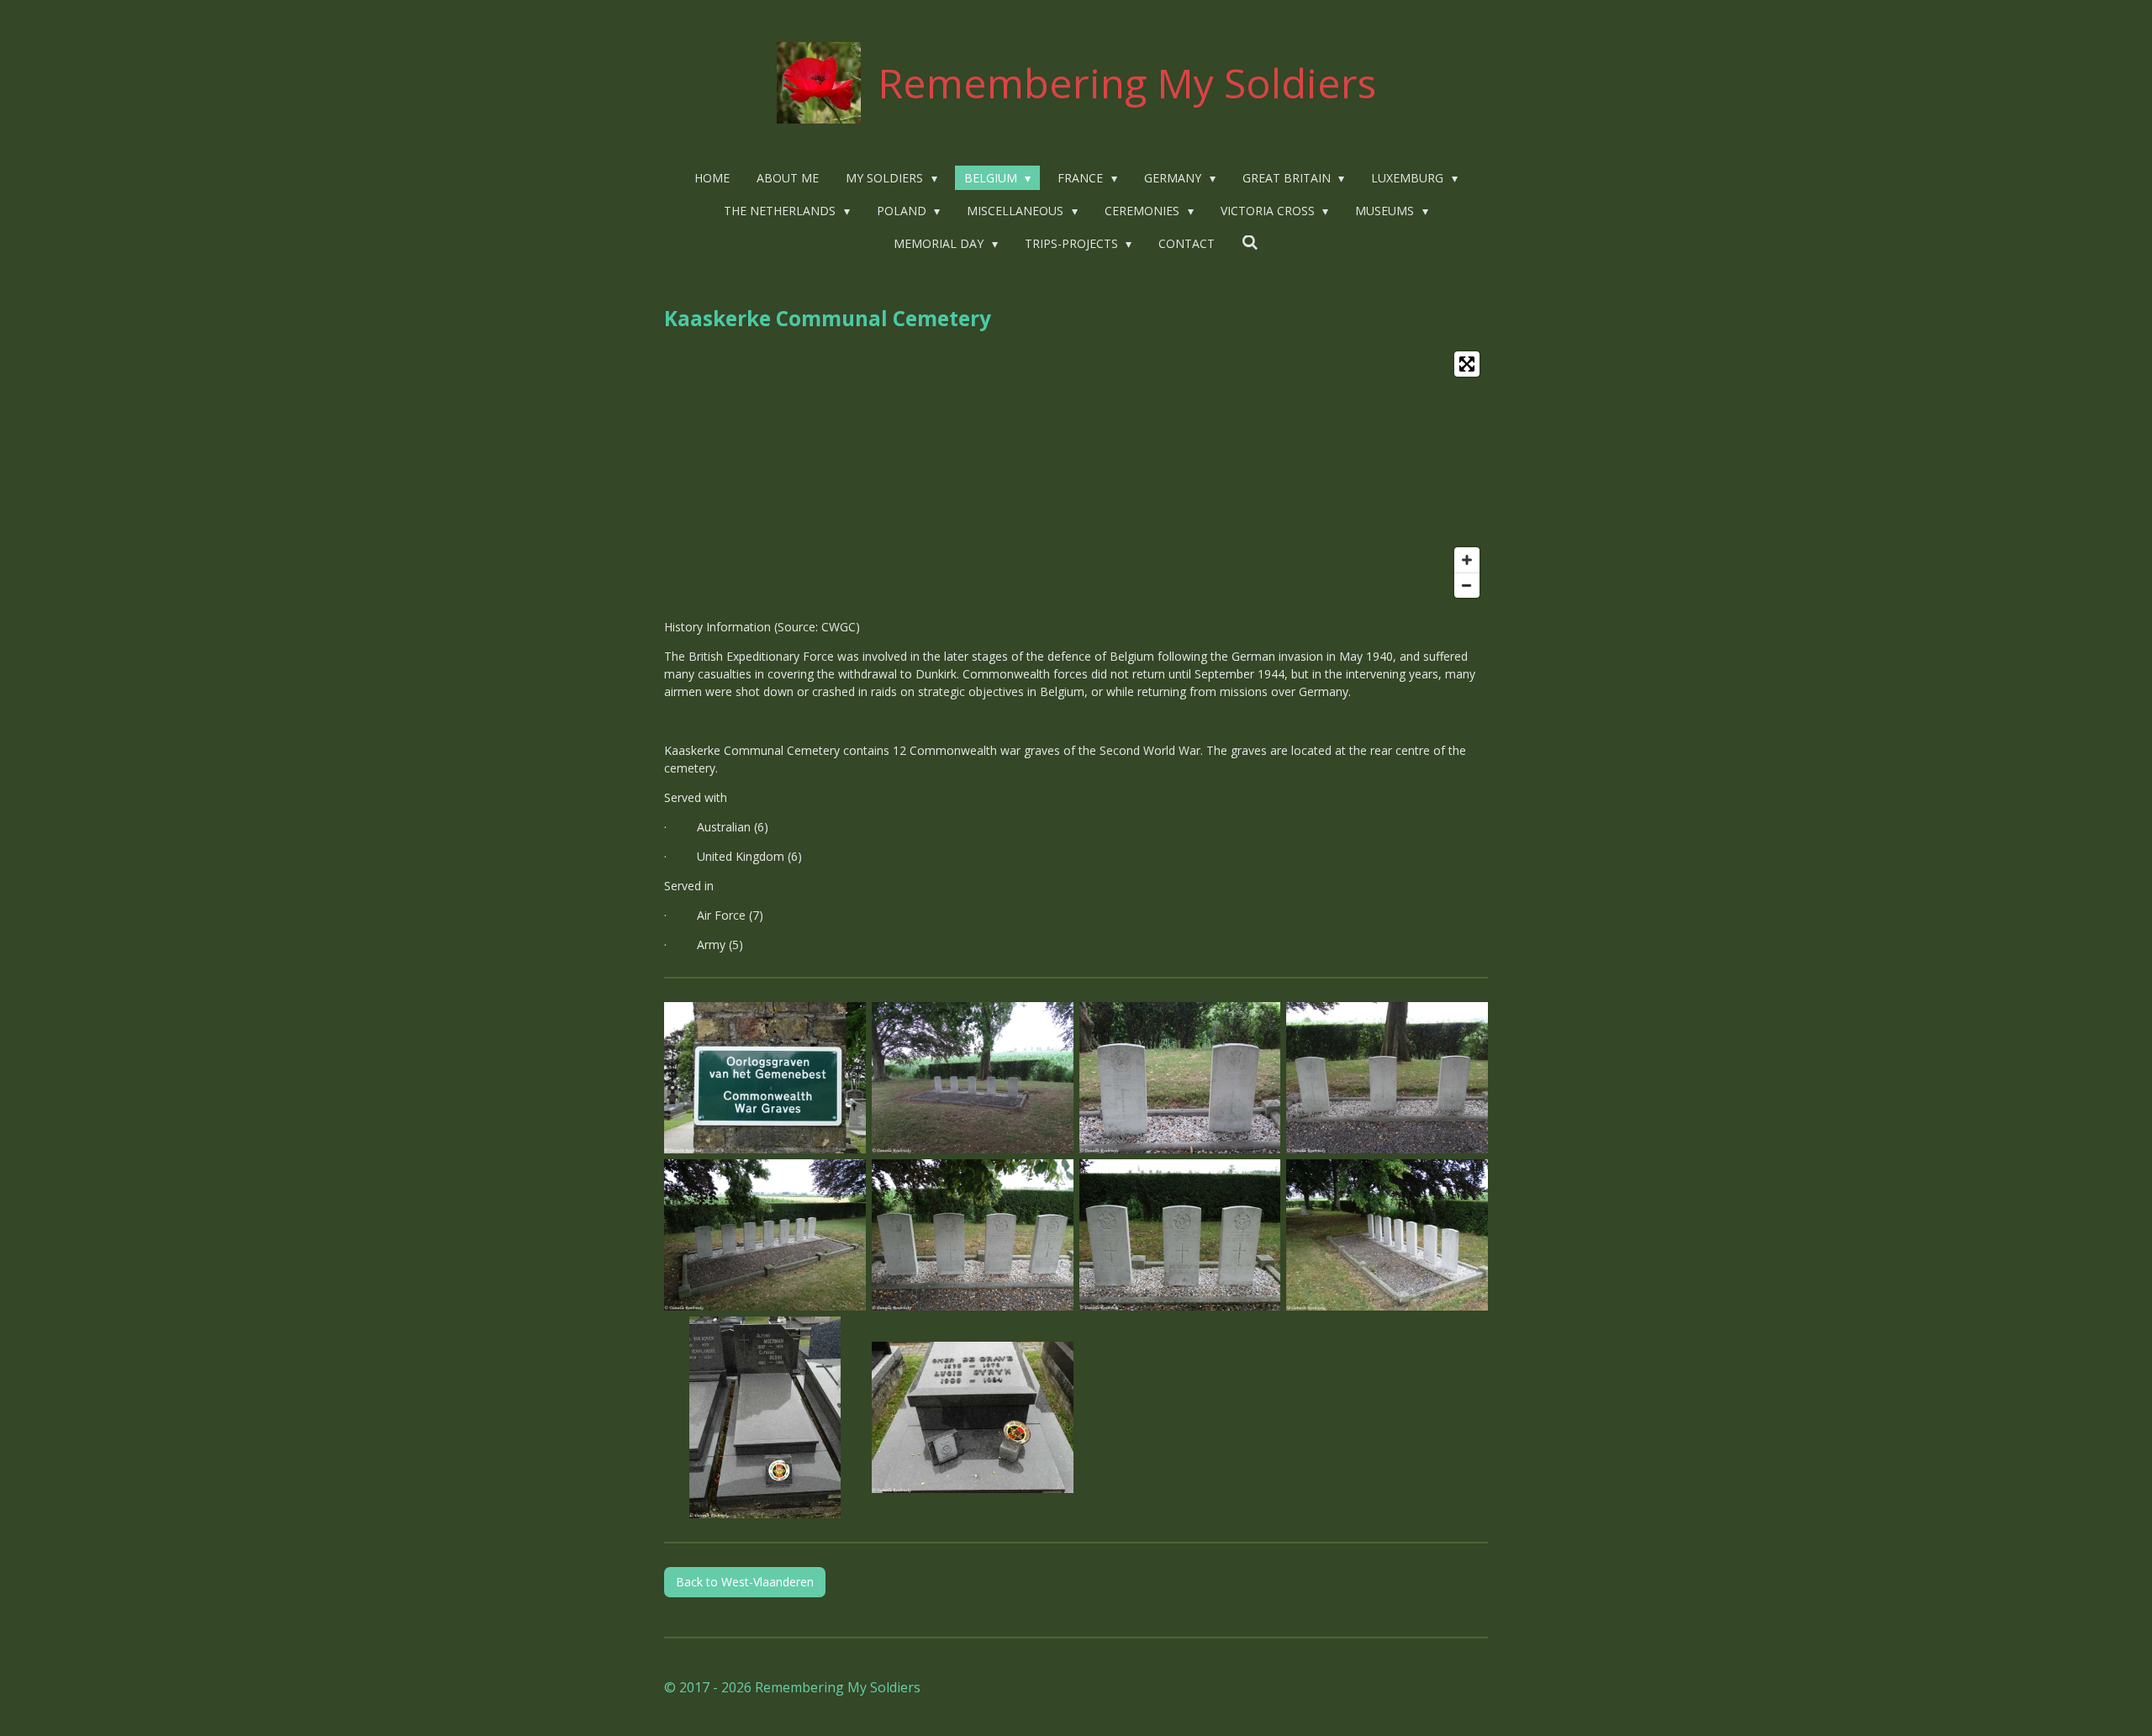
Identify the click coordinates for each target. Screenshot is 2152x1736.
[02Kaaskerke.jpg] (972, 1078)
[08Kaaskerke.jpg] (1387, 1235)
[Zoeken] (1250, 243)
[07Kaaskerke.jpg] (1180, 1235)
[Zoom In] (1467, 560)
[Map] (1076, 475)
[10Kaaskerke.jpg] (972, 1417)
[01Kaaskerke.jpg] (765, 1078)
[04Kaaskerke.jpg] (1387, 1078)
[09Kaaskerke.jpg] (765, 1417)
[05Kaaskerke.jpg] (765, 1235)
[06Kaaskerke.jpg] (972, 1235)
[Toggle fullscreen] (1467, 364)
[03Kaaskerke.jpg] (1180, 1078)
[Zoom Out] (1467, 585)
